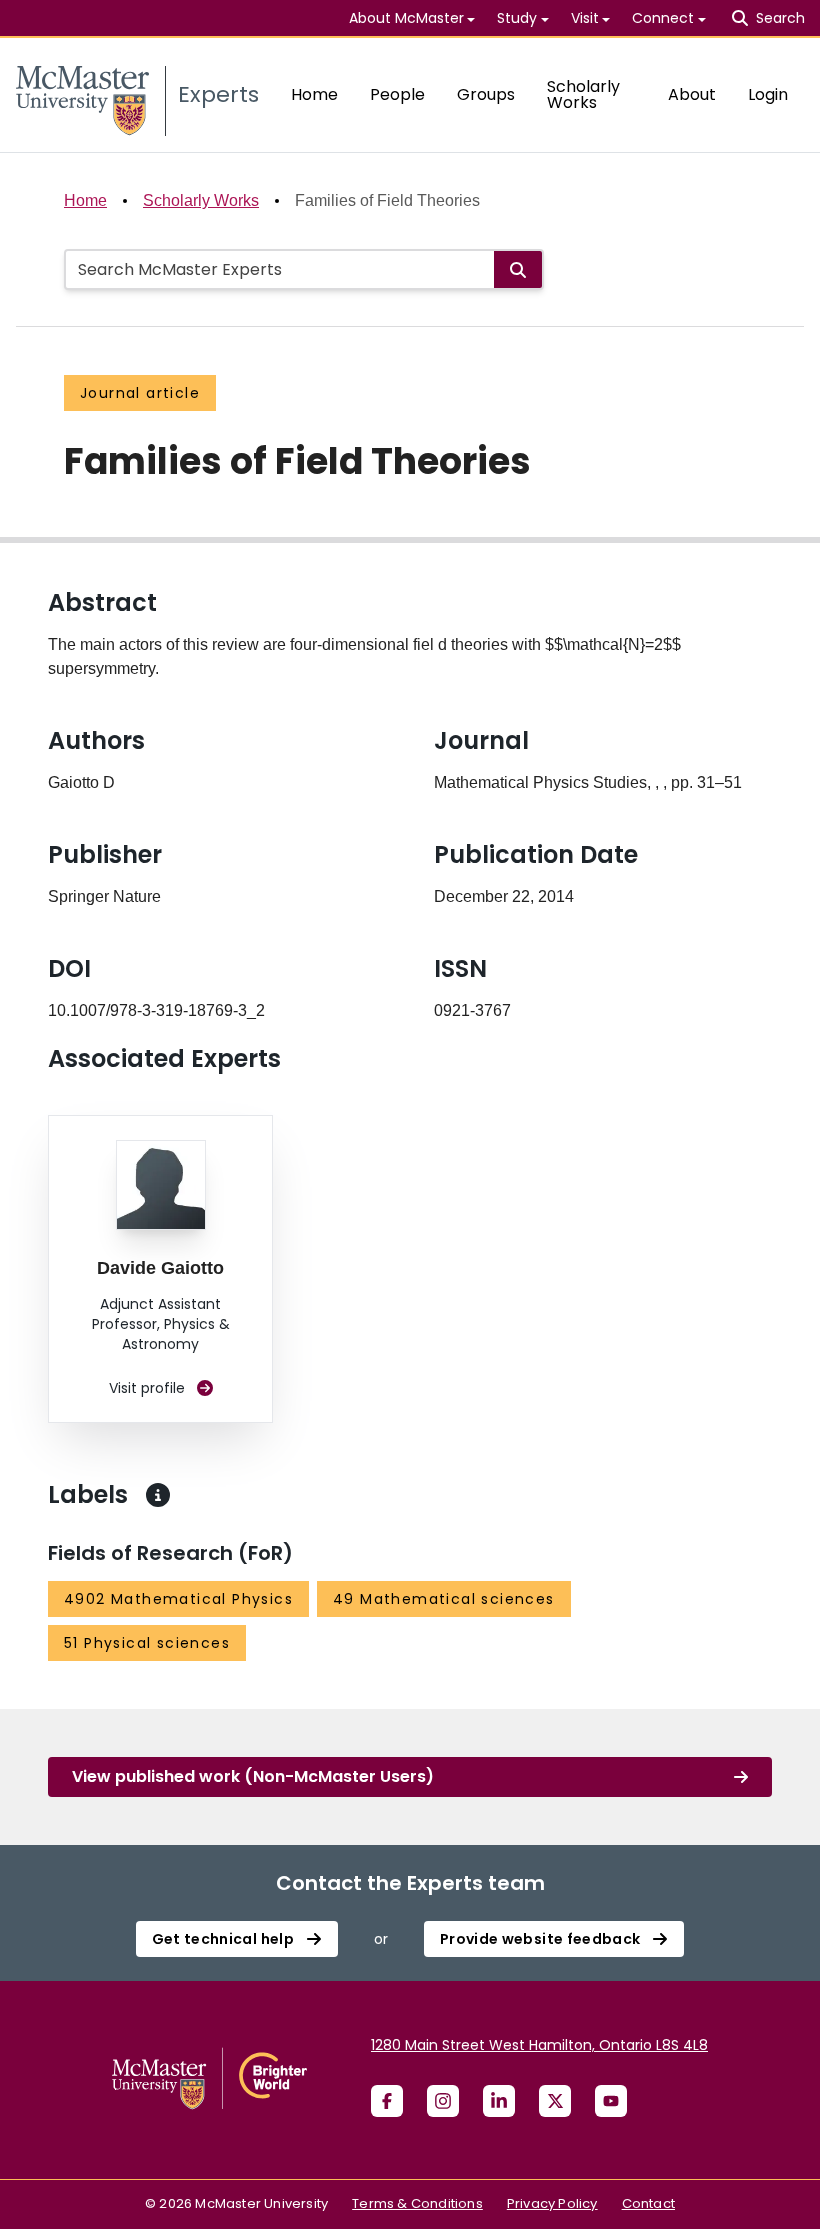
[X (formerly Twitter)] (555, 2101)
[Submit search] (518, 269)
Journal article (140, 393)
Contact (648, 2203)
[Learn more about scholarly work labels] (158, 1495)
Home (314, 94)
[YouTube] (611, 2101)
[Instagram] (443, 2101)
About (692, 94)
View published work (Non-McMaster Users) (253, 1776)
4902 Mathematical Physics (178, 1599)
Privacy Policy (552, 2203)
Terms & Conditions (417, 2203)
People (397, 94)
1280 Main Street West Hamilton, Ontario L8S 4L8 (539, 2045)
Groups (486, 94)
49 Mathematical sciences (444, 1599)
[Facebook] (387, 2101)
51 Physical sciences (147, 1643)
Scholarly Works (583, 94)
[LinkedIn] (499, 2101)
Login (768, 94)
